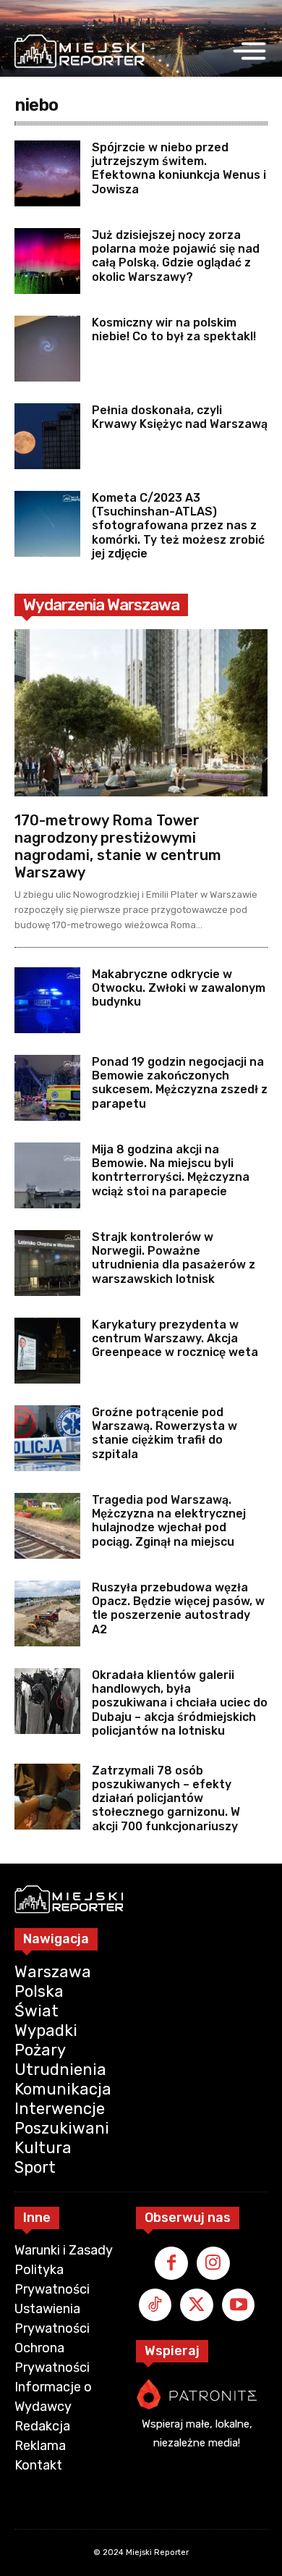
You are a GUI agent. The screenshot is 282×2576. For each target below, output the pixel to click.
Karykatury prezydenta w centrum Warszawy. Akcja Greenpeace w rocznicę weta (175, 1338)
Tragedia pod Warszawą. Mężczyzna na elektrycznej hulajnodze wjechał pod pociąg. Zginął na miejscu (169, 1521)
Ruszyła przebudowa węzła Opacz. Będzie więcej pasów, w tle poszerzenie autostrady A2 (178, 1608)
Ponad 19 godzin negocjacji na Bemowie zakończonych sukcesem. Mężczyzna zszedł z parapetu (180, 1083)
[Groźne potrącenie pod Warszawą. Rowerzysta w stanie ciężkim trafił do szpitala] (47, 1438)
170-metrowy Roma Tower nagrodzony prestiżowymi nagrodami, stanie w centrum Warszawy (118, 846)
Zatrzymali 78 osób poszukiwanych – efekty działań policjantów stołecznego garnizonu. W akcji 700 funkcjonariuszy (166, 1798)
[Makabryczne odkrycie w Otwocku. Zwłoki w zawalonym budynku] (47, 1000)
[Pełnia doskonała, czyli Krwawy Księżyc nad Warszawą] (47, 436)
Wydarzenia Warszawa (101, 605)
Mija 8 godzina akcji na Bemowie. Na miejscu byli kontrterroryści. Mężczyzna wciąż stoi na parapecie (171, 1170)
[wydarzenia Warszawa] (80, 51)
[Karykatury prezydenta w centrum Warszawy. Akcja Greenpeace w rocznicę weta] (47, 1351)
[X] (197, 2305)
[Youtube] (239, 2305)
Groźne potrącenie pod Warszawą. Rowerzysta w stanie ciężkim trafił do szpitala (164, 1433)
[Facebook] (171, 2263)
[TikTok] (155, 2305)
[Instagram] (213, 2263)
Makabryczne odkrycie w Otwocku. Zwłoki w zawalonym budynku (179, 988)
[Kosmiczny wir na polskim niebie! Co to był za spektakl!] (47, 349)
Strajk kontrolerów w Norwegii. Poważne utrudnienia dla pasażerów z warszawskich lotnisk (174, 1258)
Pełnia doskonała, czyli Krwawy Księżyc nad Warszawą (180, 417)
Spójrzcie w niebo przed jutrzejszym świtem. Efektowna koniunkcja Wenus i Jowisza (179, 168)
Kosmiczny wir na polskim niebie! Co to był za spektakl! (174, 329)
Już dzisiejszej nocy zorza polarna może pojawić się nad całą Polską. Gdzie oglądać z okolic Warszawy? (176, 256)
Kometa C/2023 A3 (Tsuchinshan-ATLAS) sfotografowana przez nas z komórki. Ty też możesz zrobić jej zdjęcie (178, 526)
